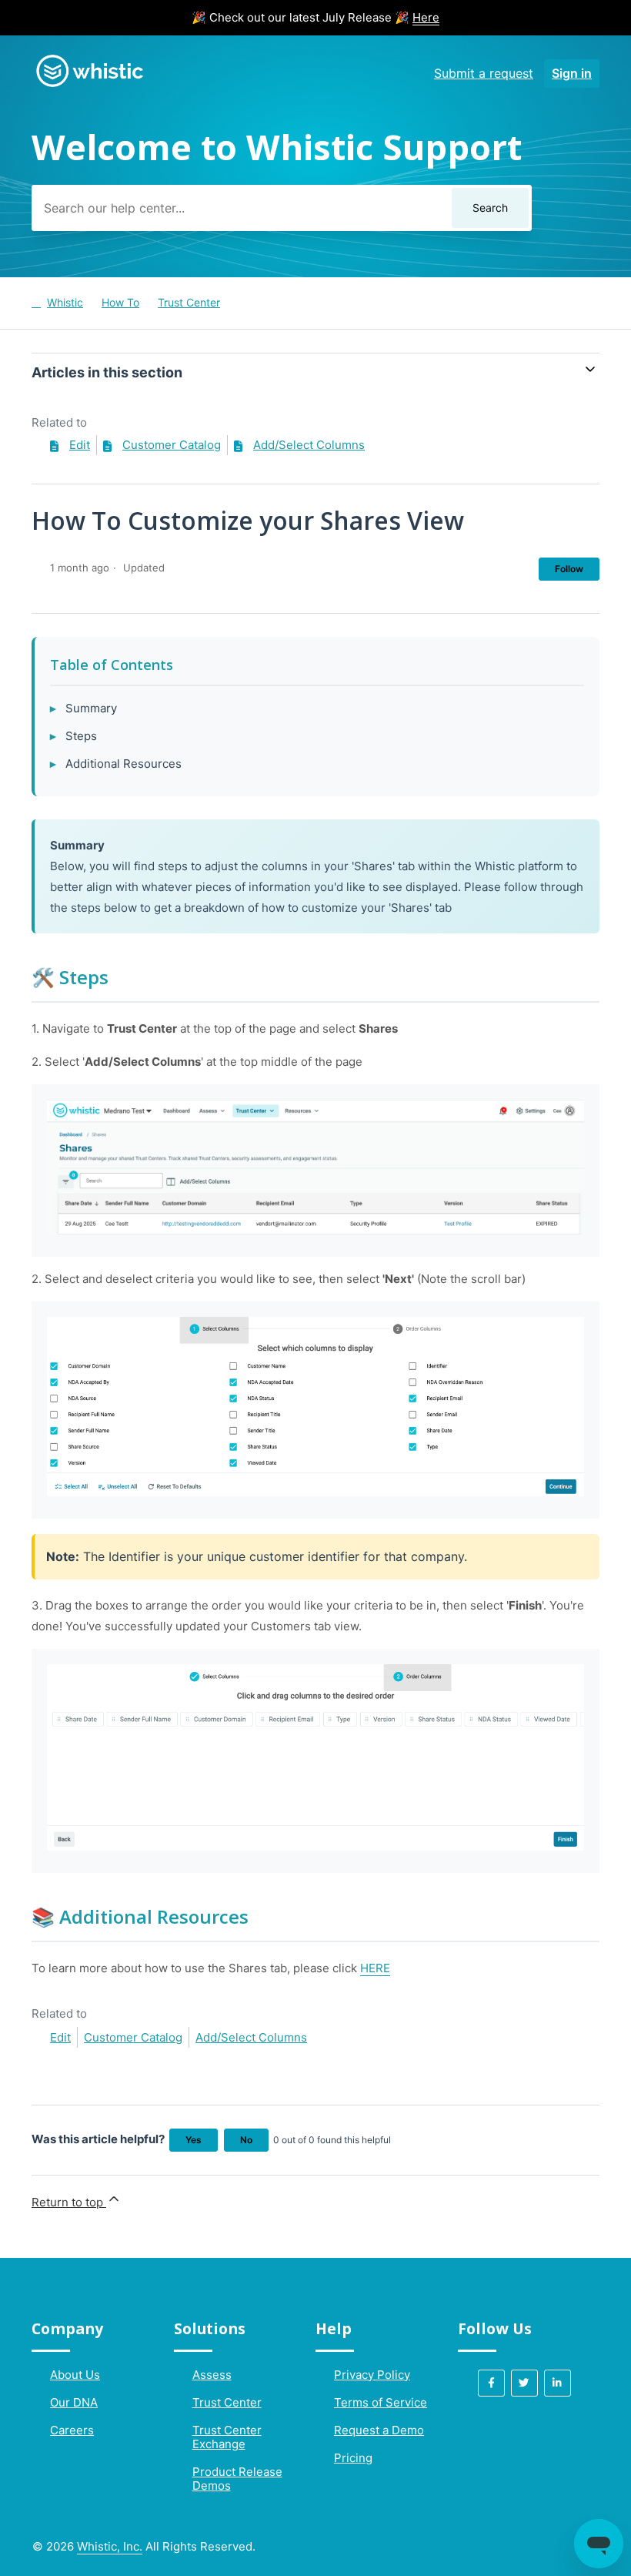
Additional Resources (124, 764)
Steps (81, 736)
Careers (72, 2430)
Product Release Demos (237, 2479)
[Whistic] (89, 86)
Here (426, 17)
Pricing (353, 2458)
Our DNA (74, 2402)
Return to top (69, 2202)
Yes (194, 2140)
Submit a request (484, 73)
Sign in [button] (572, 73)
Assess (212, 2375)
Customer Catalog (172, 445)
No (246, 2140)
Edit (80, 445)
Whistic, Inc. (110, 2546)
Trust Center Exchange (227, 2437)
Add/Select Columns (309, 445)
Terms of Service (381, 2402)
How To (120, 302)
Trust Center (189, 302)
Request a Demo (379, 2430)
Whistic (65, 302)
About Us (75, 2375)
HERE (375, 1968)
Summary (91, 708)
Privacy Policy (372, 2375)
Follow (569, 569)
